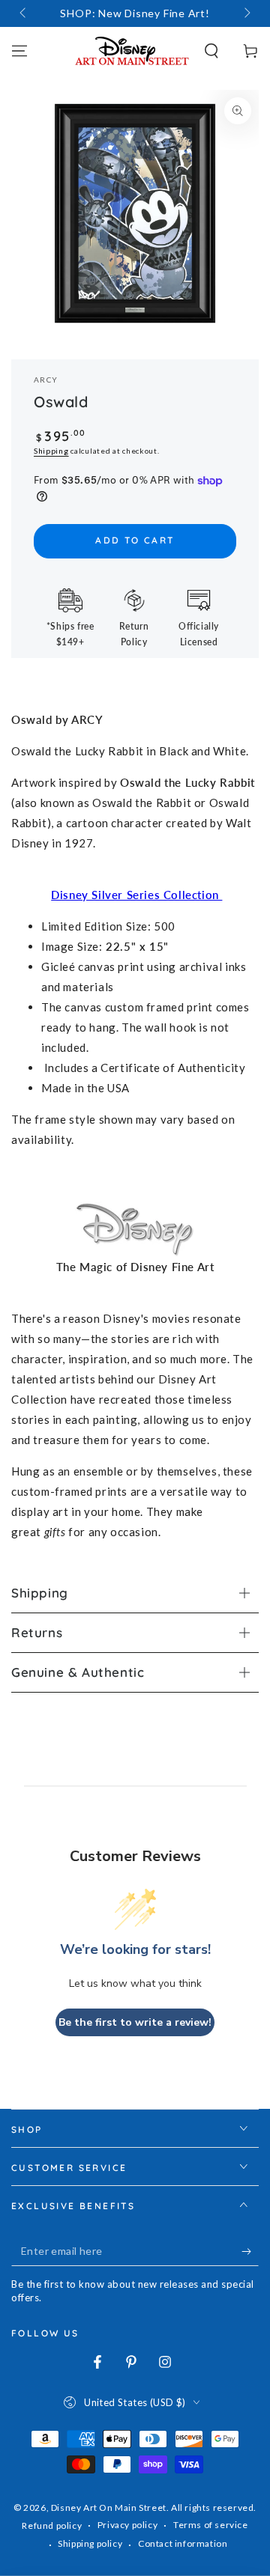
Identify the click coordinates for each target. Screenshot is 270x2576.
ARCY (46, 380)
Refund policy (52, 2525)
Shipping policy (90, 2543)
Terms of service (211, 2525)
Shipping (51, 451)
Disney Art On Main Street (109, 2508)
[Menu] (19, 51)
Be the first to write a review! (135, 2022)
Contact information (183, 2543)
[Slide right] (246, 13)
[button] (211, 51)
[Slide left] (24, 13)
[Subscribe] (250, 2251)
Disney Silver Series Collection (136, 895)
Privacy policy (127, 2525)
